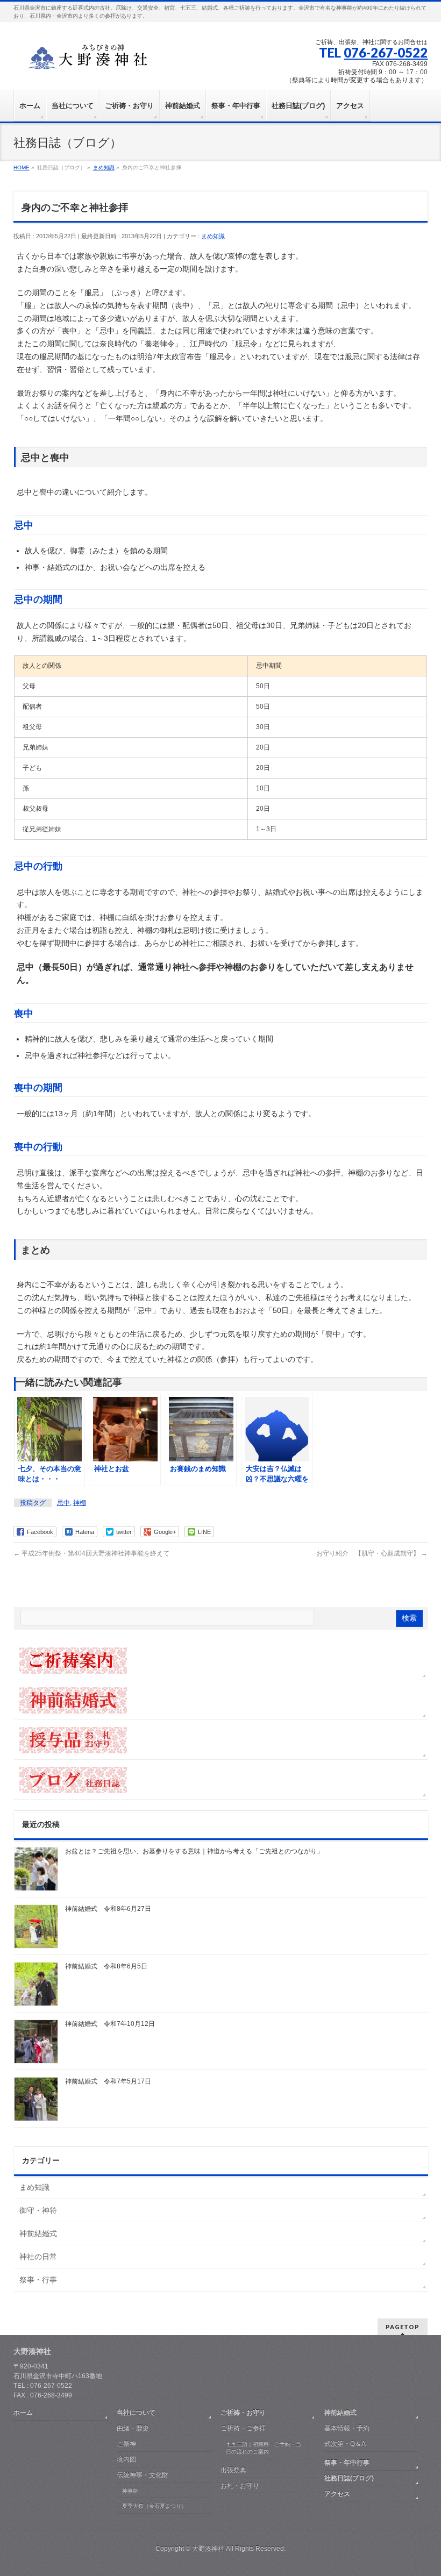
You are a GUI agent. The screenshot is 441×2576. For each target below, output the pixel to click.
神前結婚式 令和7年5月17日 (108, 2081)
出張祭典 (233, 2470)
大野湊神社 (208, 2549)
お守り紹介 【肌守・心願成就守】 (372, 1553)
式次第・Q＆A (345, 2444)
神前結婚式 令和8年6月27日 (108, 1909)
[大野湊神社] (94, 60)
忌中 (63, 1503)
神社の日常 (38, 2257)
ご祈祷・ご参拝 (243, 2428)
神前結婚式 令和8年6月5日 (106, 1966)
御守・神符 (38, 2210)
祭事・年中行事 (347, 2463)
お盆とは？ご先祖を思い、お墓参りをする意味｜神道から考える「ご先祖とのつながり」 (194, 1851)
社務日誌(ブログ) (349, 2478)
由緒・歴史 (133, 2428)
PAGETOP (403, 2327)
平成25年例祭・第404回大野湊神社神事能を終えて (91, 1553)
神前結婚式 (38, 2234)
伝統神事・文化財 (143, 2475)
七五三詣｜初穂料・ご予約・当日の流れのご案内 (264, 2448)
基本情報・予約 (347, 2428)
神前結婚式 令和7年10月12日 (110, 2024)
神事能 (130, 2491)
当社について (136, 2413)
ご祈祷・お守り (243, 2413)
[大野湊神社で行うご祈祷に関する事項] (221, 1660)
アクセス (337, 2494)
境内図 (126, 2459)
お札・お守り (240, 2486)
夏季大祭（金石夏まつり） (154, 2506)
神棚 (80, 1503)
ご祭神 (126, 2444)
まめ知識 (213, 236)
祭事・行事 (38, 2280)
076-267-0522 (386, 52)
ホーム (23, 2413)
